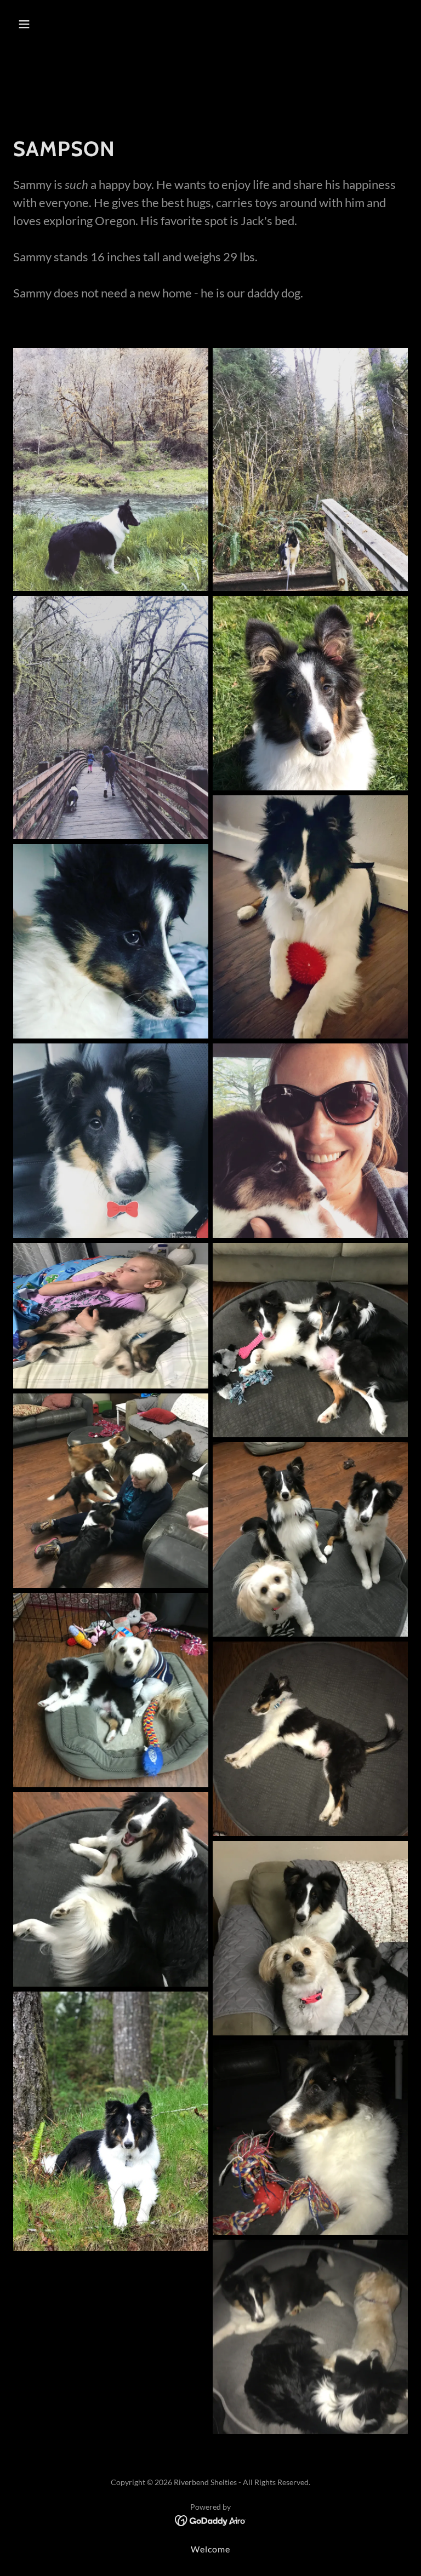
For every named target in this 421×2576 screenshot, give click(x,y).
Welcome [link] (210, 2549)
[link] (211, 2520)
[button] (58, 24)
